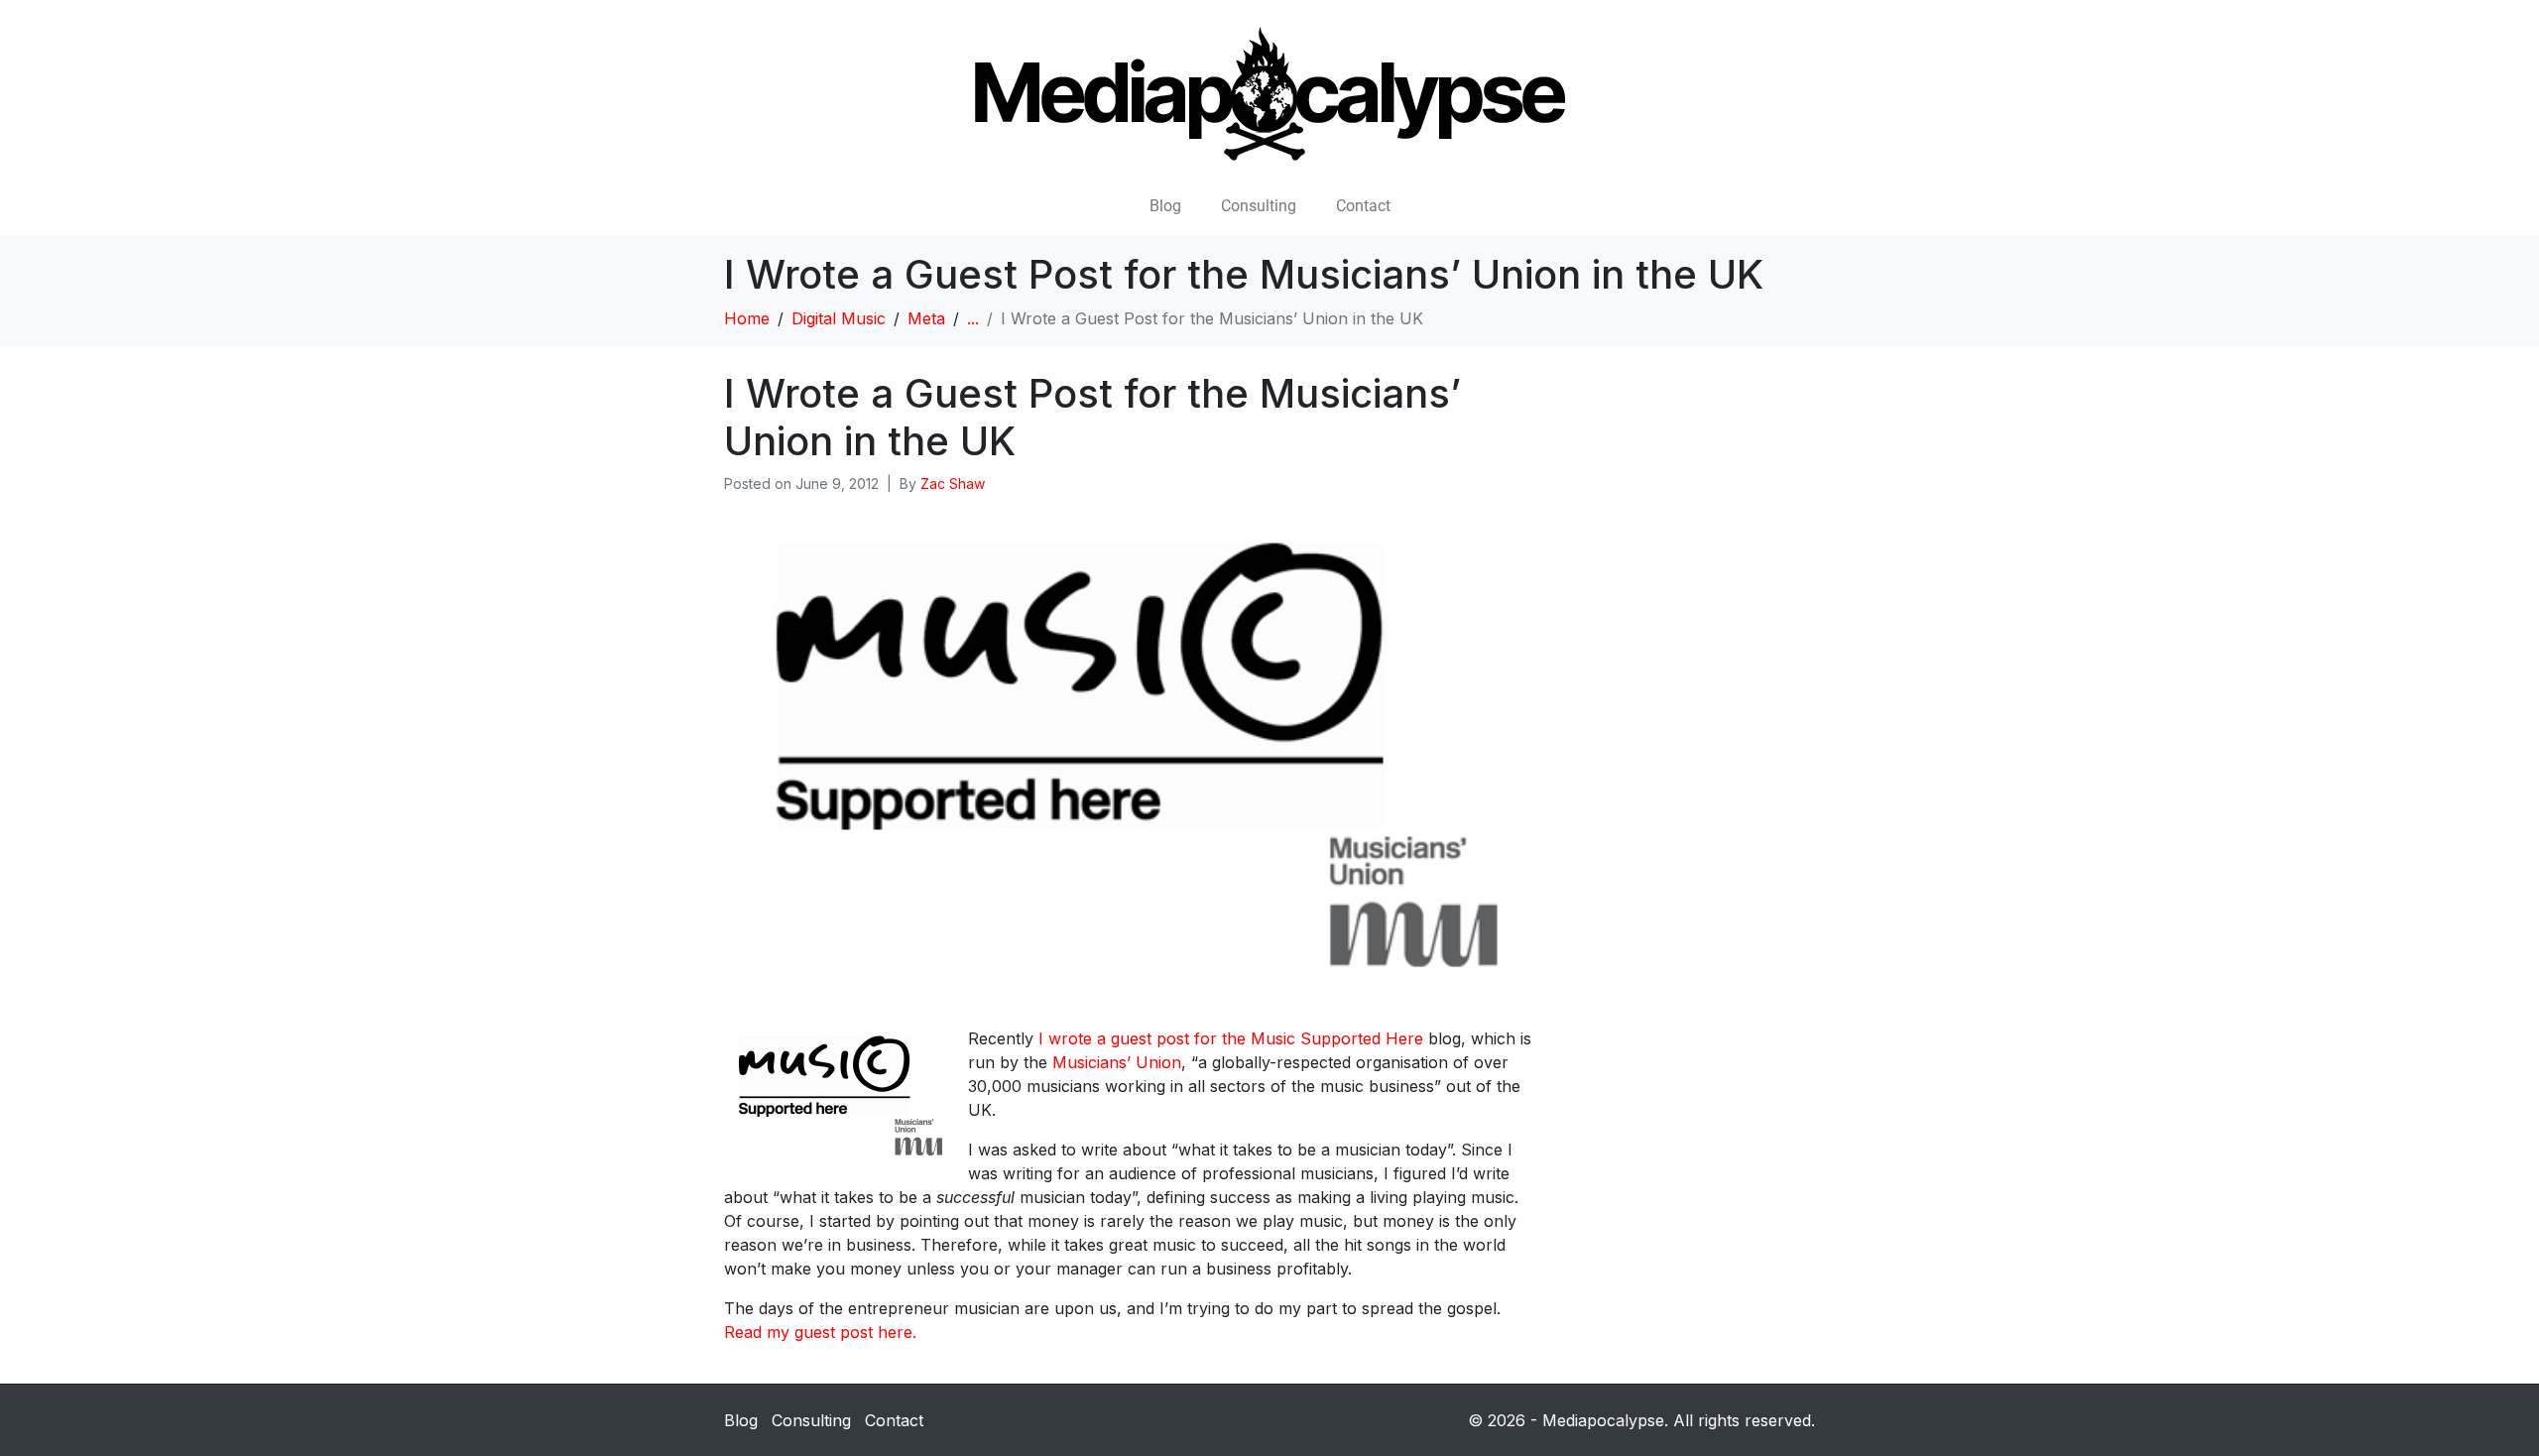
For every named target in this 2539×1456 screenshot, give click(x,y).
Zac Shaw (953, 484)
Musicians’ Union (1117, 1062)
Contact (1363, 206)
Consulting (1259, 206)
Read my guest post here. (820, 1332)
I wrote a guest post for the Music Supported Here (1231, 1038)
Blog (1165, 206)
